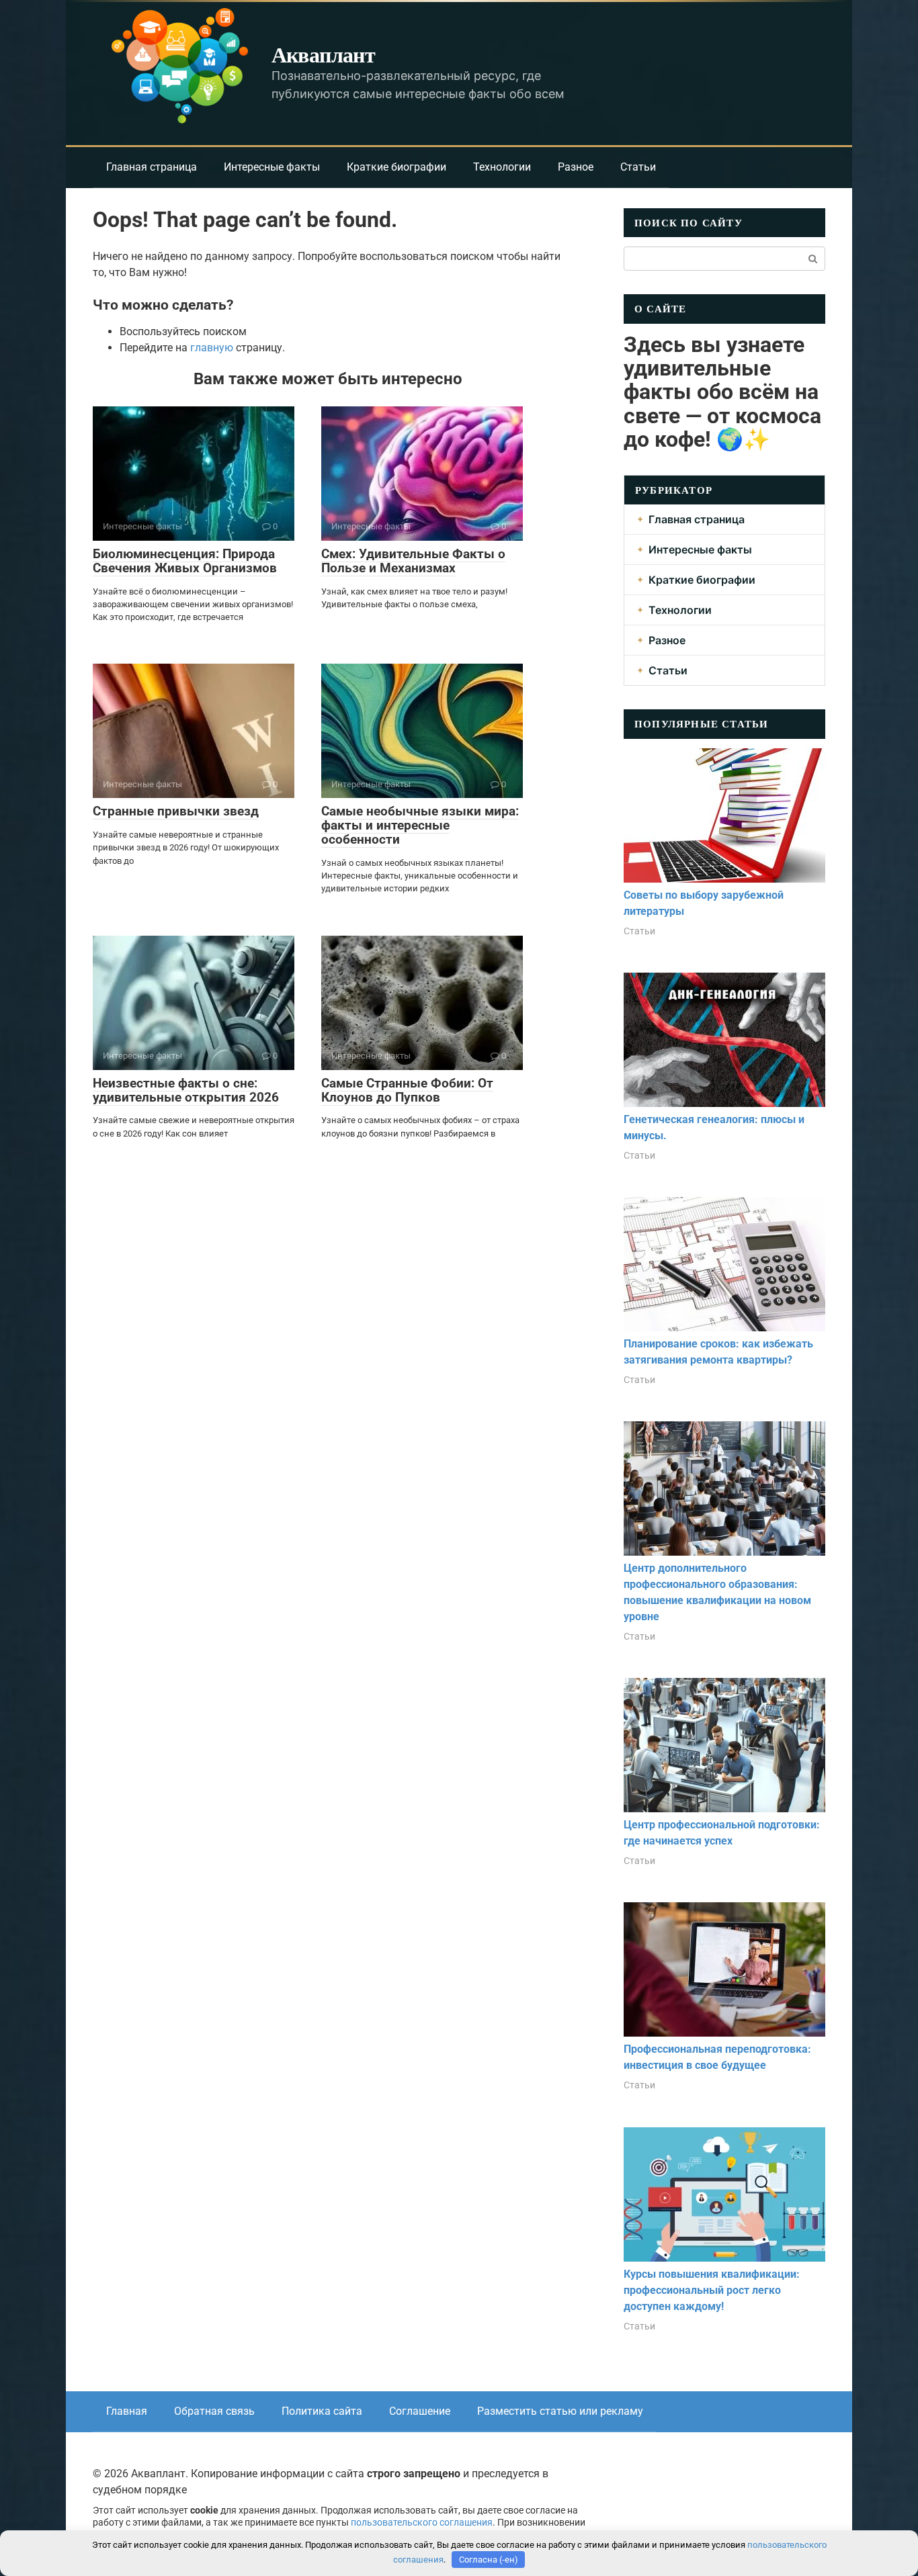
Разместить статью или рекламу (560, 2411)
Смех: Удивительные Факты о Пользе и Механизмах (413, 561)
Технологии (502, 167)
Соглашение (420, 2411)
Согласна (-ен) (489, 2560)
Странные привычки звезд (176, 811)
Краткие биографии (397, 167)
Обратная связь (214, 2411)
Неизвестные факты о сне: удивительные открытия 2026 (186, 1090)
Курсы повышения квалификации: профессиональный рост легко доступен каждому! (712, 2290)
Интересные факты (272, 167)
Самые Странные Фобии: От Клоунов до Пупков (407, 1090)
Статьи (638, 167)
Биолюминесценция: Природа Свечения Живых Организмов (185, 561)
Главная (127, 2411)
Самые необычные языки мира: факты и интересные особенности (420, 825)
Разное (576, 167)
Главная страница (152, 167)
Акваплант (323, 54)
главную (212, 348)
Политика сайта (322, 2411)
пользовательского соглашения (422, 2523)
